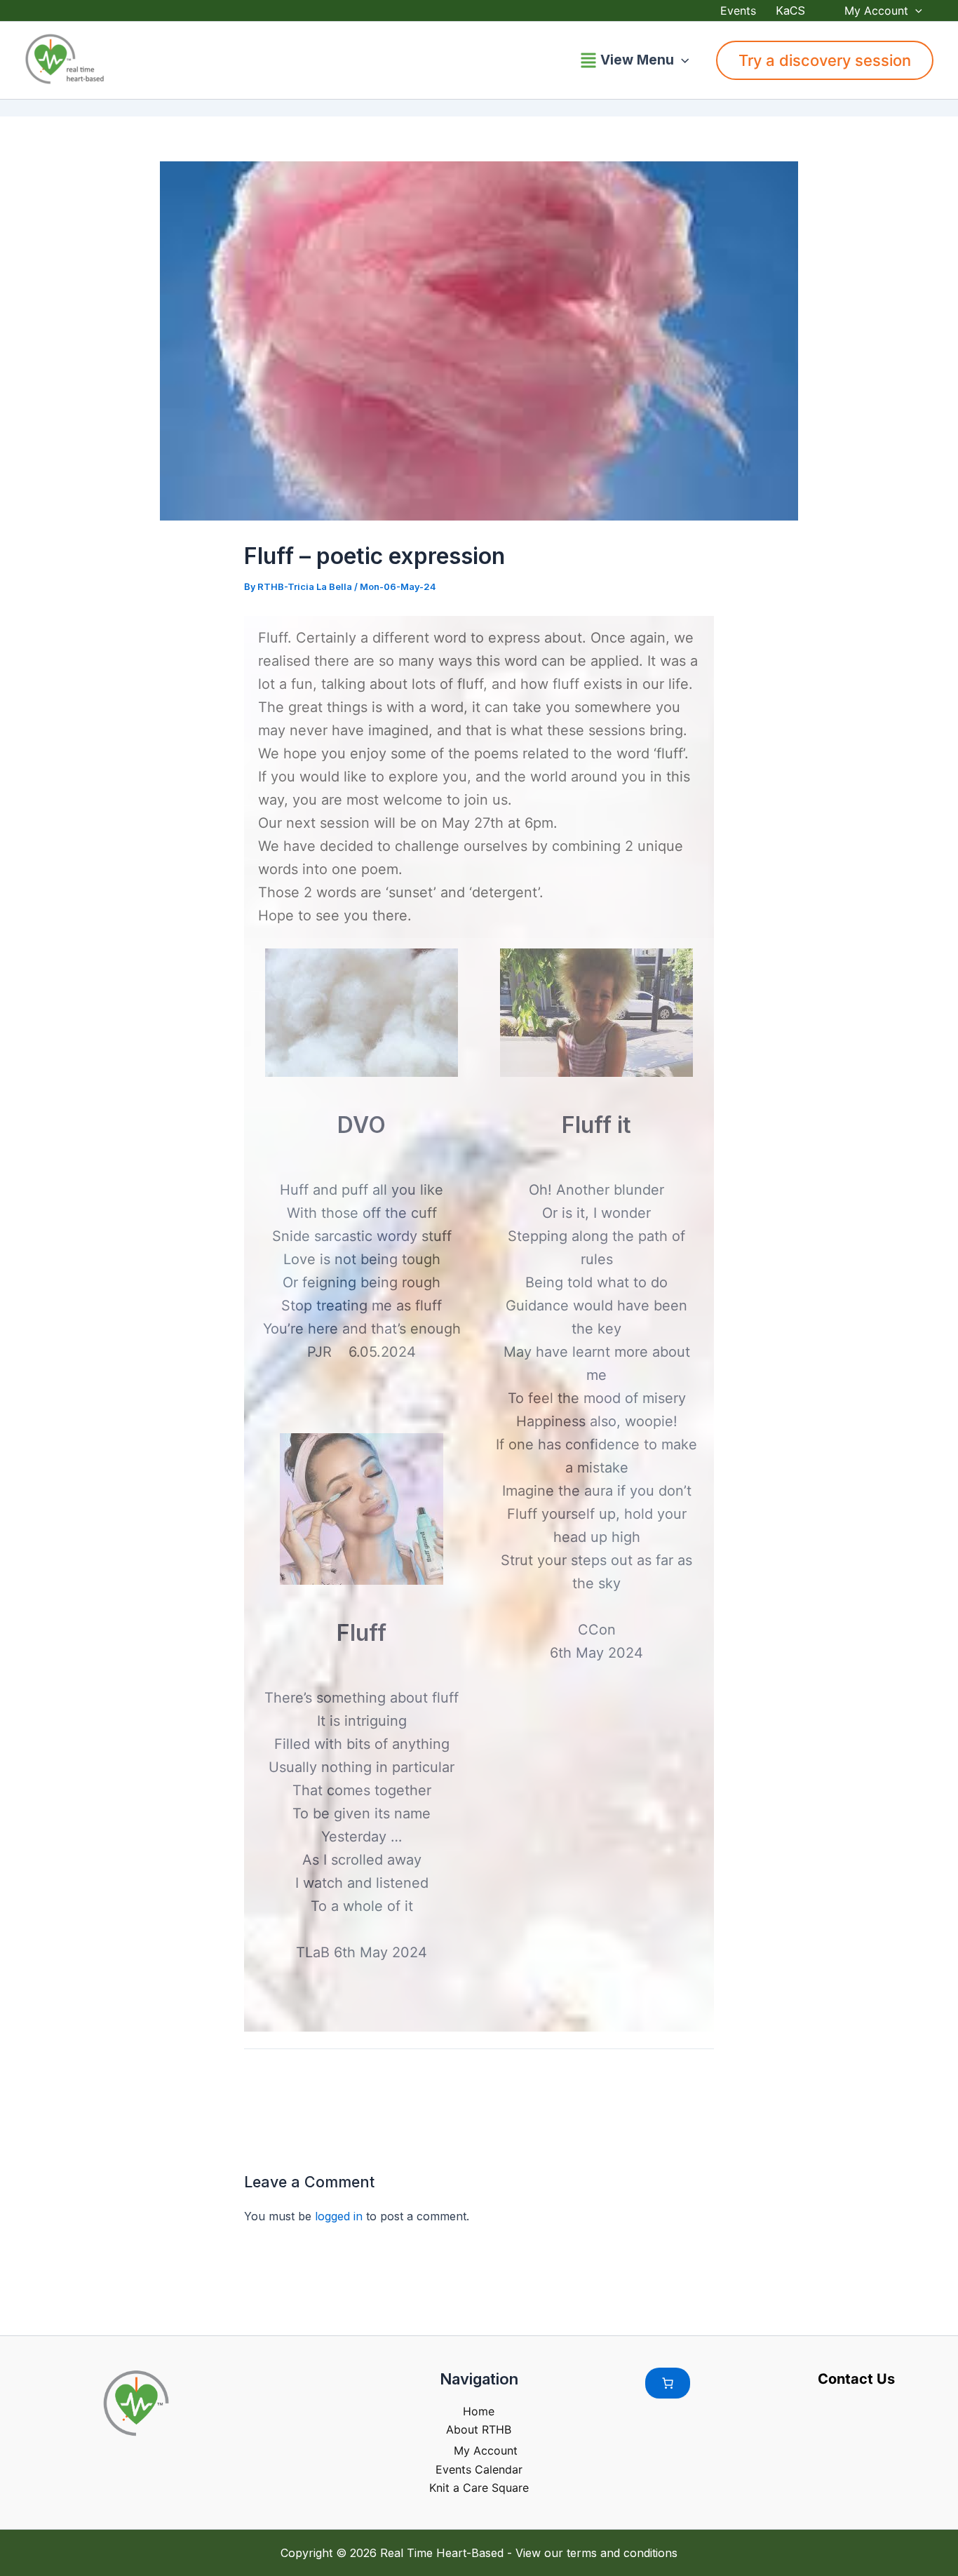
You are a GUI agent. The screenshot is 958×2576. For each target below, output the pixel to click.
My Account (876, 11)
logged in (339, 2216)
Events (738, 11)
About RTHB (479, 2429)
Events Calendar (479, 2469)
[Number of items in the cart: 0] (668, 2383)
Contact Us (856, 2379)
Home (479, 2411)
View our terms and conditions (596, 2553)
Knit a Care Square (479, 2488)
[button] (915, 11)
